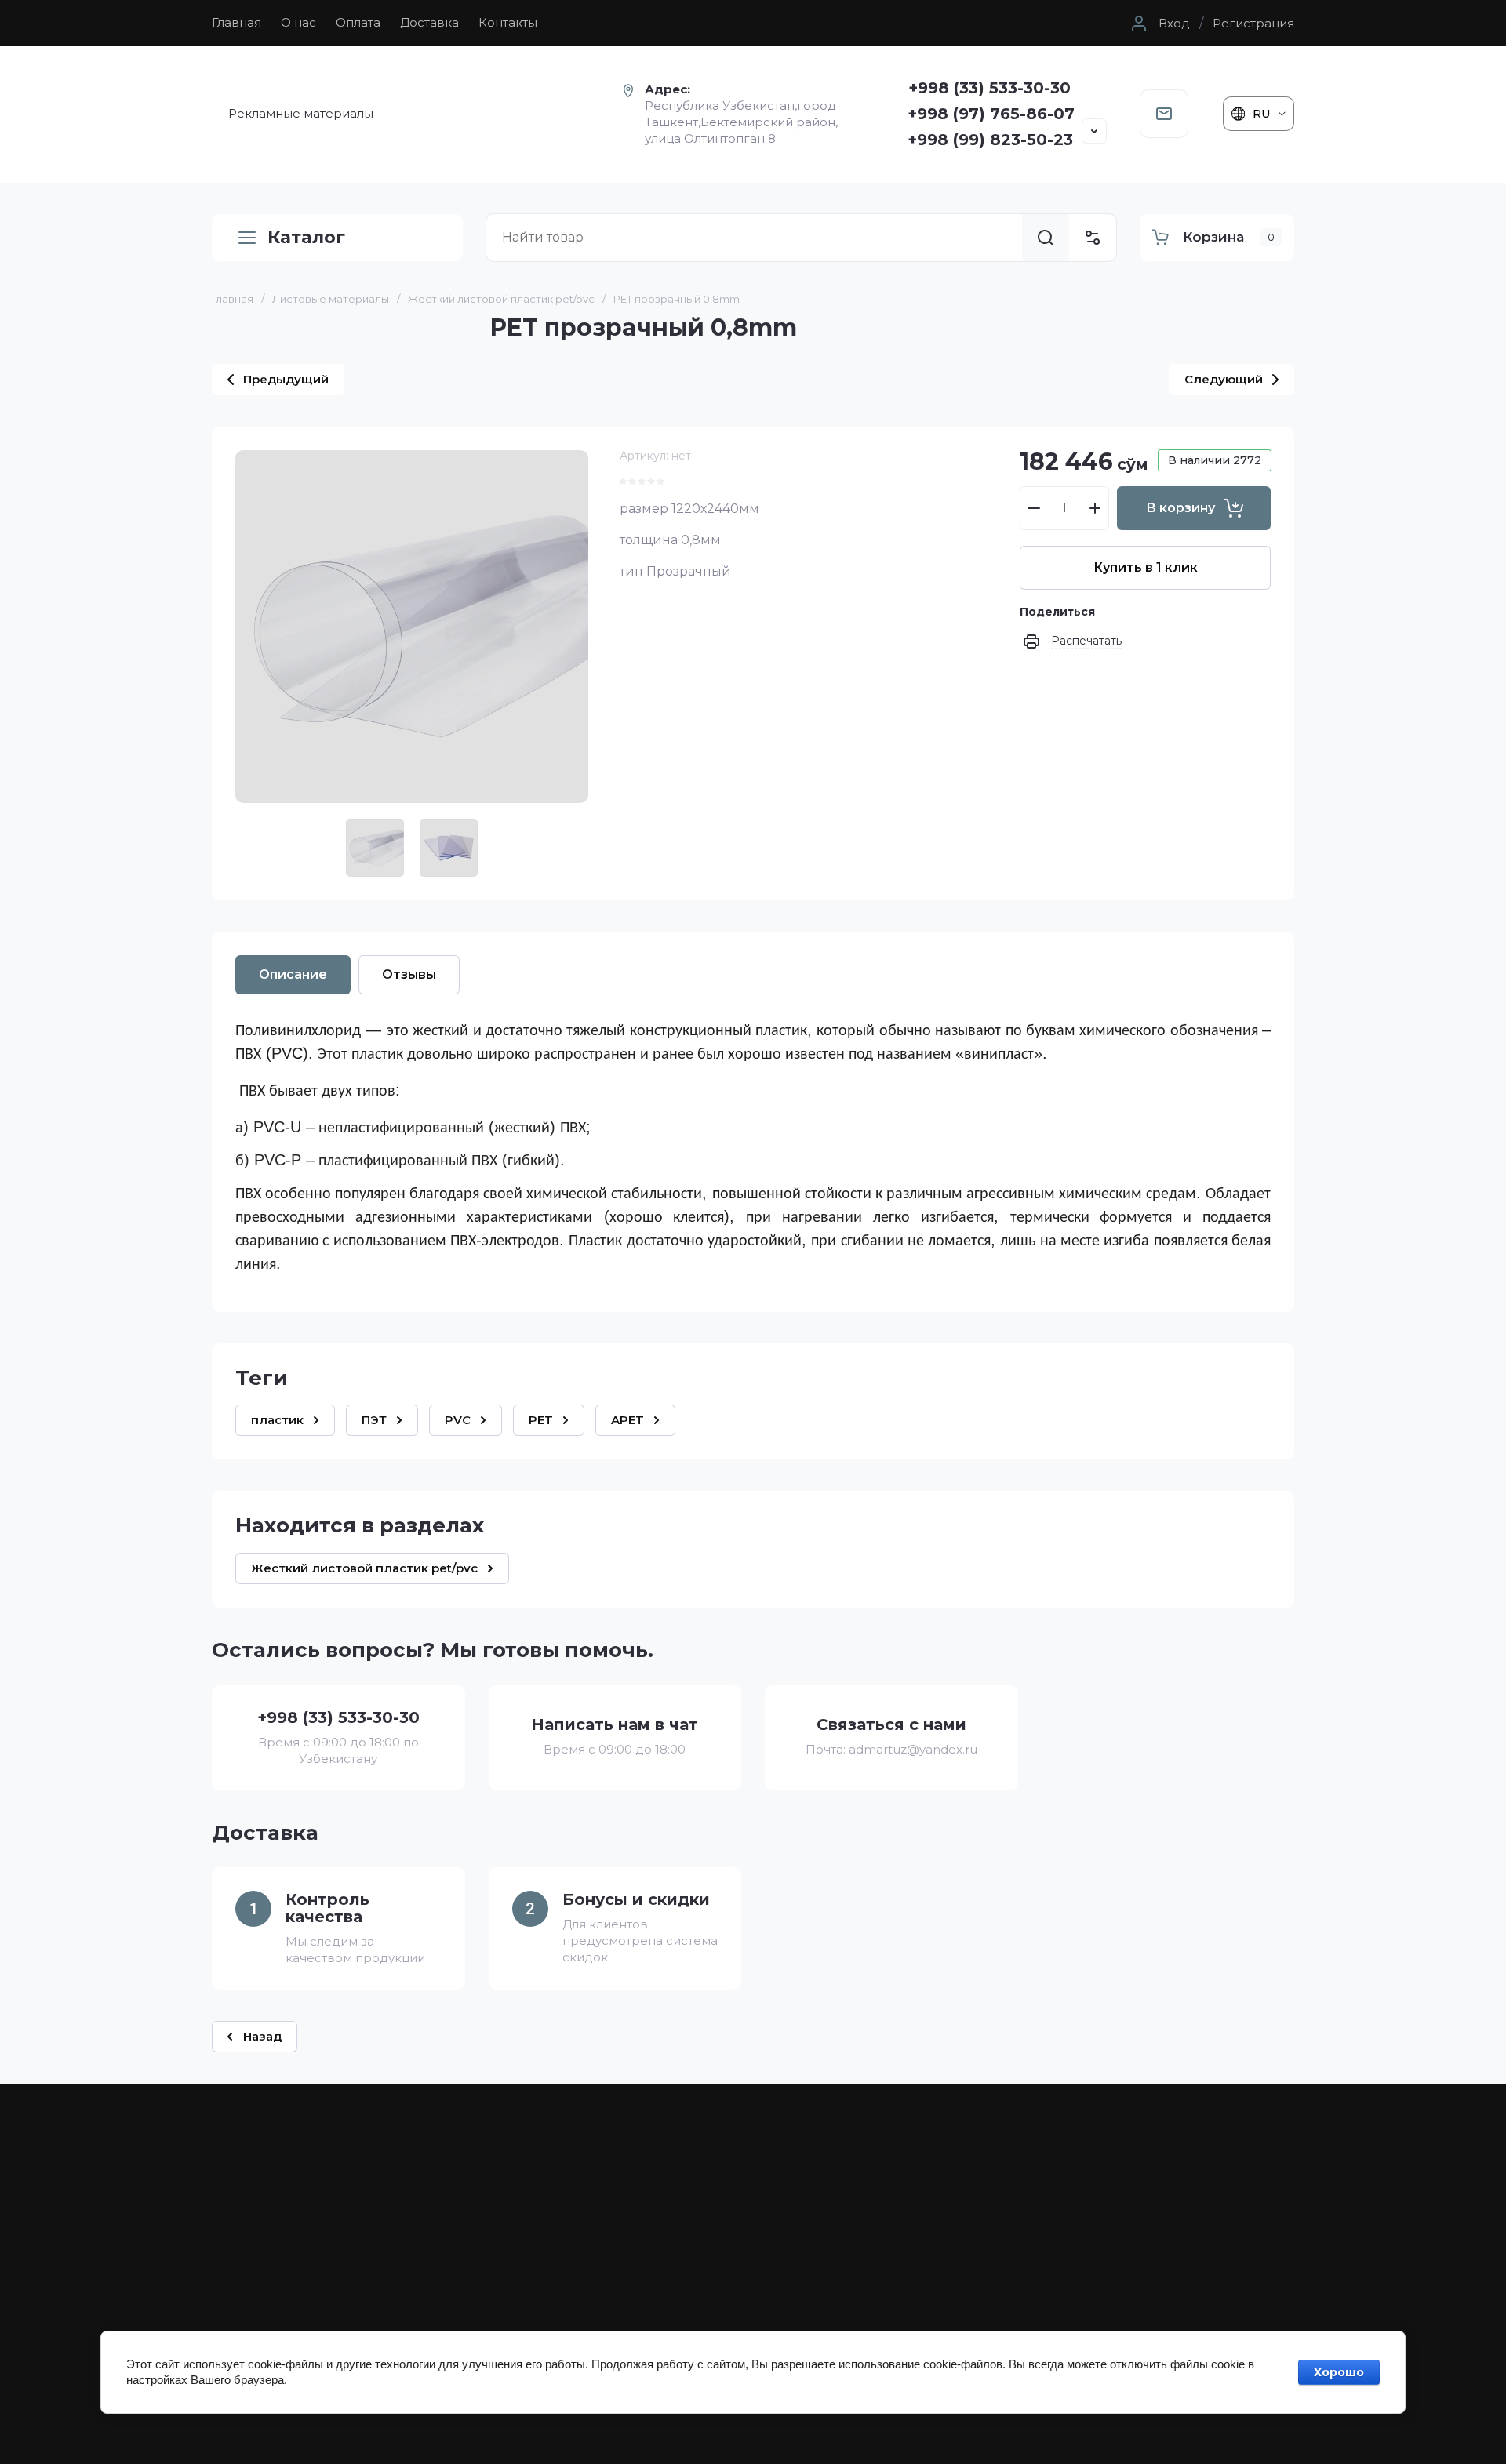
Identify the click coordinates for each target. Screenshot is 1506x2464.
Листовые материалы (331, 299)
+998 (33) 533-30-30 (989, 88)
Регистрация (1253, 24)
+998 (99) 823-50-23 (990, 140)
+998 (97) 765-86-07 (991, 114)
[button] (1159, 24)
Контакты (508, 22)
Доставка (429, 22)
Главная (236, 22)
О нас (298, 22)
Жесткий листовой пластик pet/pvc (501, 299)
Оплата (358, 22)
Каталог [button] (306, 237)
